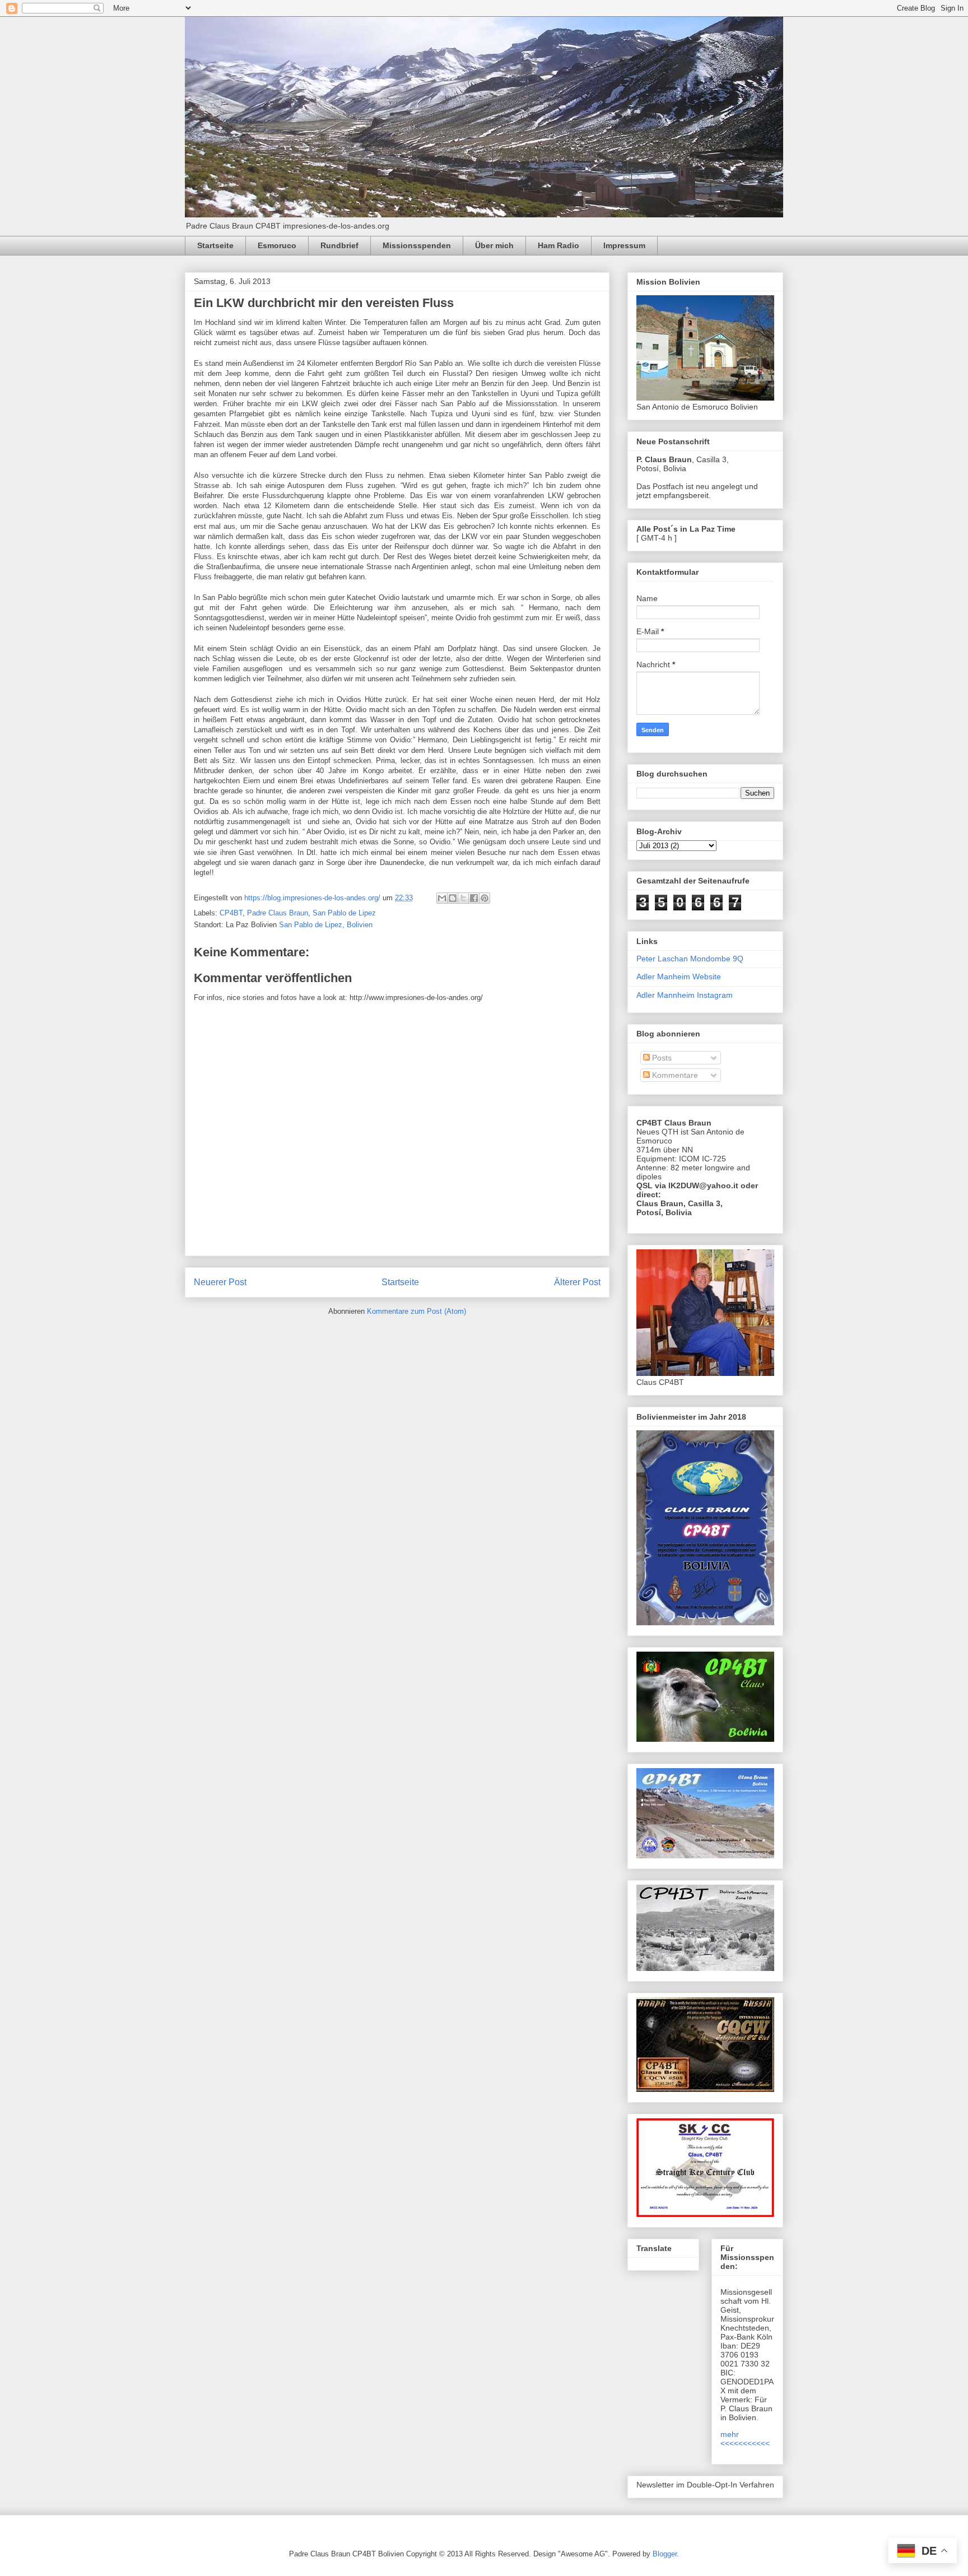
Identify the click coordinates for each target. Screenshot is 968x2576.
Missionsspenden (417, 245)
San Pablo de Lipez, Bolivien (326, 925)
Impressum (624, 245)
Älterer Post (577, 1282)
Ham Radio (559, 245)
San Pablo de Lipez (344, 913)
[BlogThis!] (453, 898)
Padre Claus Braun (278, 913)
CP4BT (231, 913)
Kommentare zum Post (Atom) (416, 1311)
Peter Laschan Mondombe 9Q (690, 959)
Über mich (494, 245)
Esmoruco (277, 245)
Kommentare (674, 1075)
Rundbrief (339, 245)
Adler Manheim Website (679, 977)
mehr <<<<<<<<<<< (745, 2439)
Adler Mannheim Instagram (685, 995)
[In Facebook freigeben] (474, 898)
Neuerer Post (220, 1282)
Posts (661, 1058)
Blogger (665, 2554)
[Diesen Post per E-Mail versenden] (442, 898)
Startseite (215, 245)
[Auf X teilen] (463, 898)
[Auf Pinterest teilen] (485, 898)
